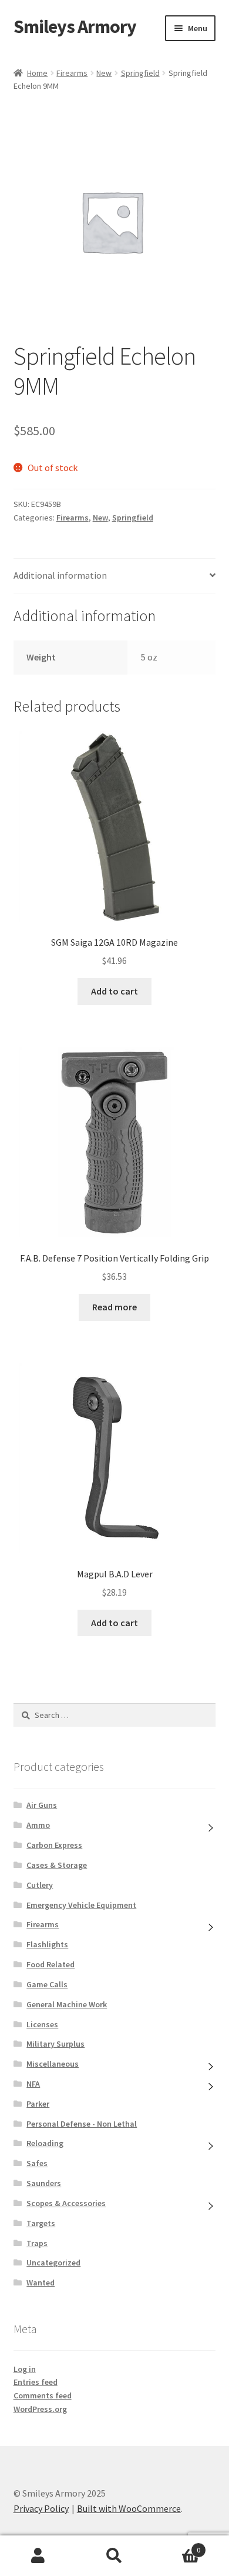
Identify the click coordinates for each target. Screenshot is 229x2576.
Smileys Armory (75, 26)
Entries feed (36, 2382)
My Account (38, 2556)
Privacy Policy (41, 2508)
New (104, 73)
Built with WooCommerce (129, 2508)
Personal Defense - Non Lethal (82, 2124)
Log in (25, 2369)
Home (37, 73)
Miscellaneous (53, 2064)
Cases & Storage (57, 1865)
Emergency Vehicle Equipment (81, 1905)
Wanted (41, 2283)
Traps (37, 2243)
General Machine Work (67, 2004)
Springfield (140, 73)
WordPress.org (40, 2409)
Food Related (50, 1964)
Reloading (45, 2143)
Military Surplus (55, 2044)
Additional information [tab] (60, 575)
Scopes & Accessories (66, 2203)
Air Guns (42, 1805)
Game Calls (47, 1984)
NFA (33, 2084)
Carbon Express (54, 1845)
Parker (38, 2104)
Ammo (38, 1825)
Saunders (44, 2183)
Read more (114, 1307)
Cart (176, 2546)
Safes (37, 2163)
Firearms (72, 73)
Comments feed (43, 2395)
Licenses (42, 2024)
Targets (41, 2223)
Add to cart (114, 991)
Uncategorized (53, 2263)
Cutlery (40, 1885)
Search (114, 2556)
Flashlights (47, 1944)
